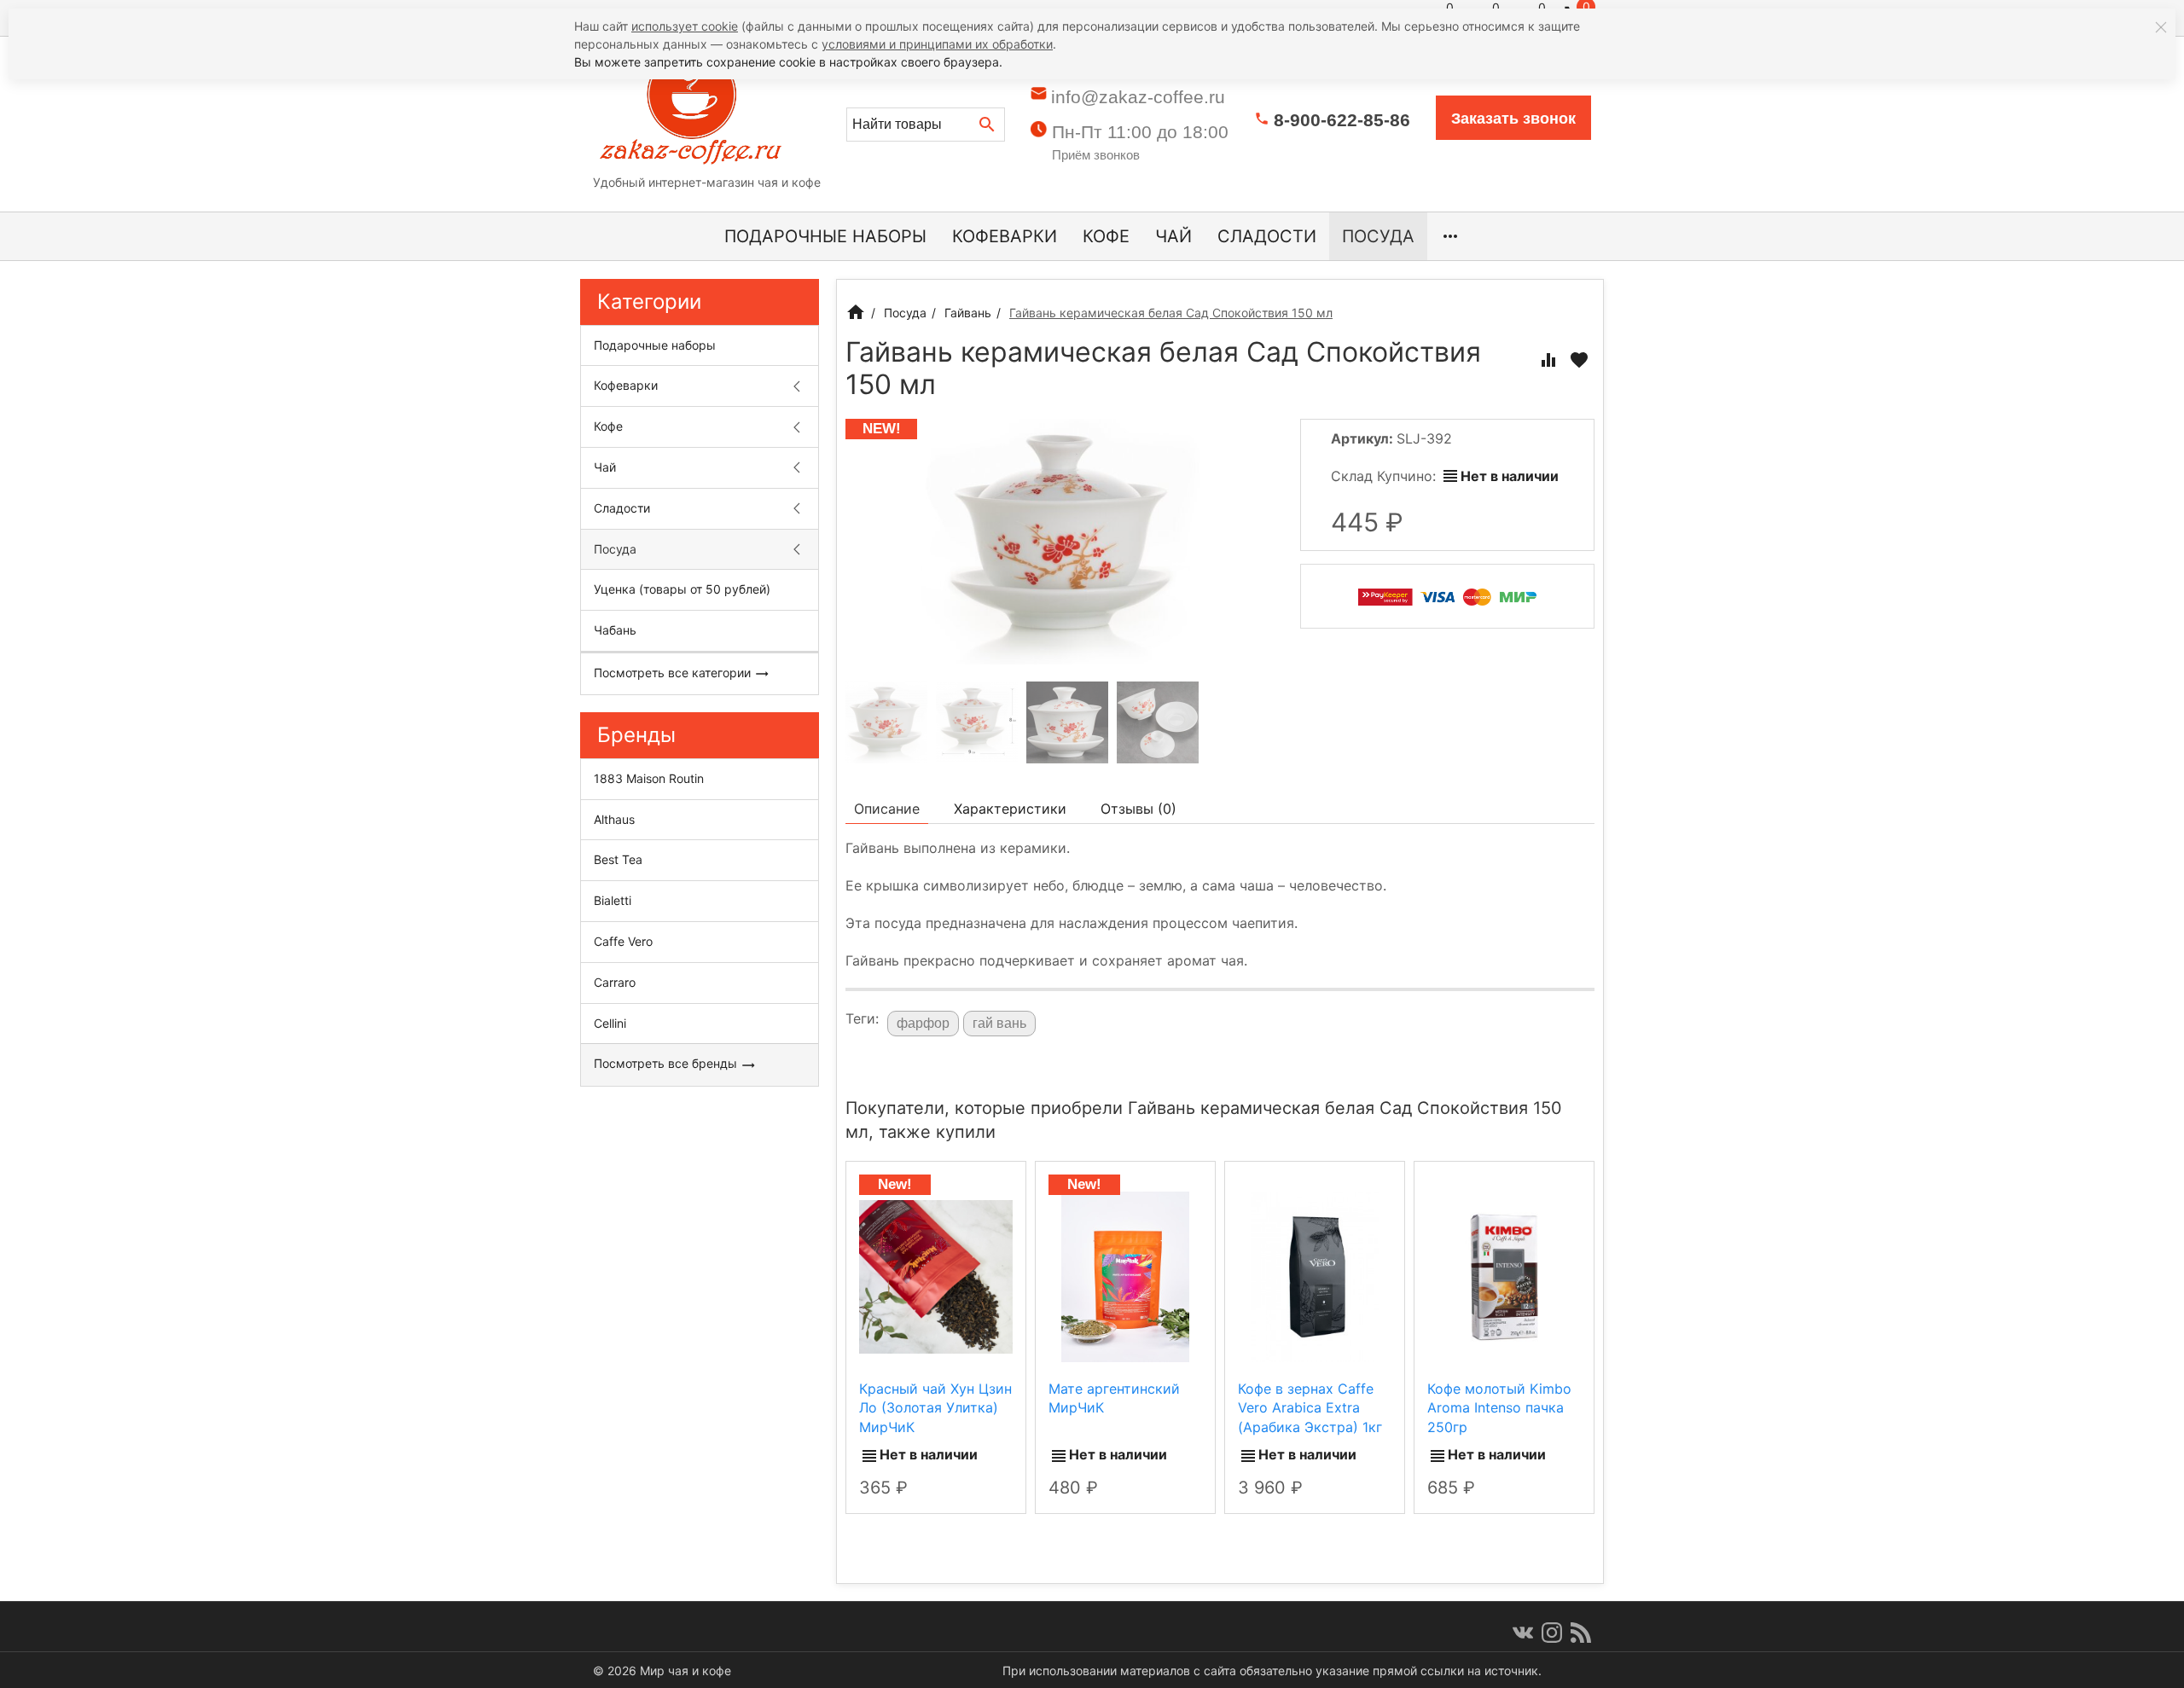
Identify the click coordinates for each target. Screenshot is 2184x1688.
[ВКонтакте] (1523, 1633)
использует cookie (685, 26)
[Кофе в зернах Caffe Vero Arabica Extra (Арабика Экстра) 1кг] (1315, 1276)
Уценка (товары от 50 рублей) (682, 589)
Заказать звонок (1513, 119)
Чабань (615, 630)
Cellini (610, 1023)
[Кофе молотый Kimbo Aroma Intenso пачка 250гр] (1504, 1276)
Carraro (615, 982)
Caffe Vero (623, 941)
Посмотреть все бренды (667, 1063)
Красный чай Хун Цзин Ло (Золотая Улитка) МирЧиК (935, 1408)
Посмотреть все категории (674, 673)
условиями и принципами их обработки (937, 44)
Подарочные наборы (825, 236)
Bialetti (613, 900)
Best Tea (618, 859)
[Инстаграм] (1552, 1633)
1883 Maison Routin (649, 778)
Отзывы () (1138, 809)
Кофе (1106, 236)
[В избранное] (1579, 360)
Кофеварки (1005, 236)
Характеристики (1010, 809)
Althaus (614, 819)
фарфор (923, 1023)
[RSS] (1581, 1633)
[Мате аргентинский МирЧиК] (1125, 1276)
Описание (887, 809)
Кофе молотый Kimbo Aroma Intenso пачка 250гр (1499, 1408)
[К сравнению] (1548, 360)
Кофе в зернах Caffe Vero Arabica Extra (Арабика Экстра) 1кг (1310, 1408)
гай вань (999, 1023)
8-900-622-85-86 (1342, 120)
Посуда (1378, 236)
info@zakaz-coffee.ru (1138, 97)
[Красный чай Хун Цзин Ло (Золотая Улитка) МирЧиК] (936, 1276)
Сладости (1267, 236)
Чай (1173, 236)
